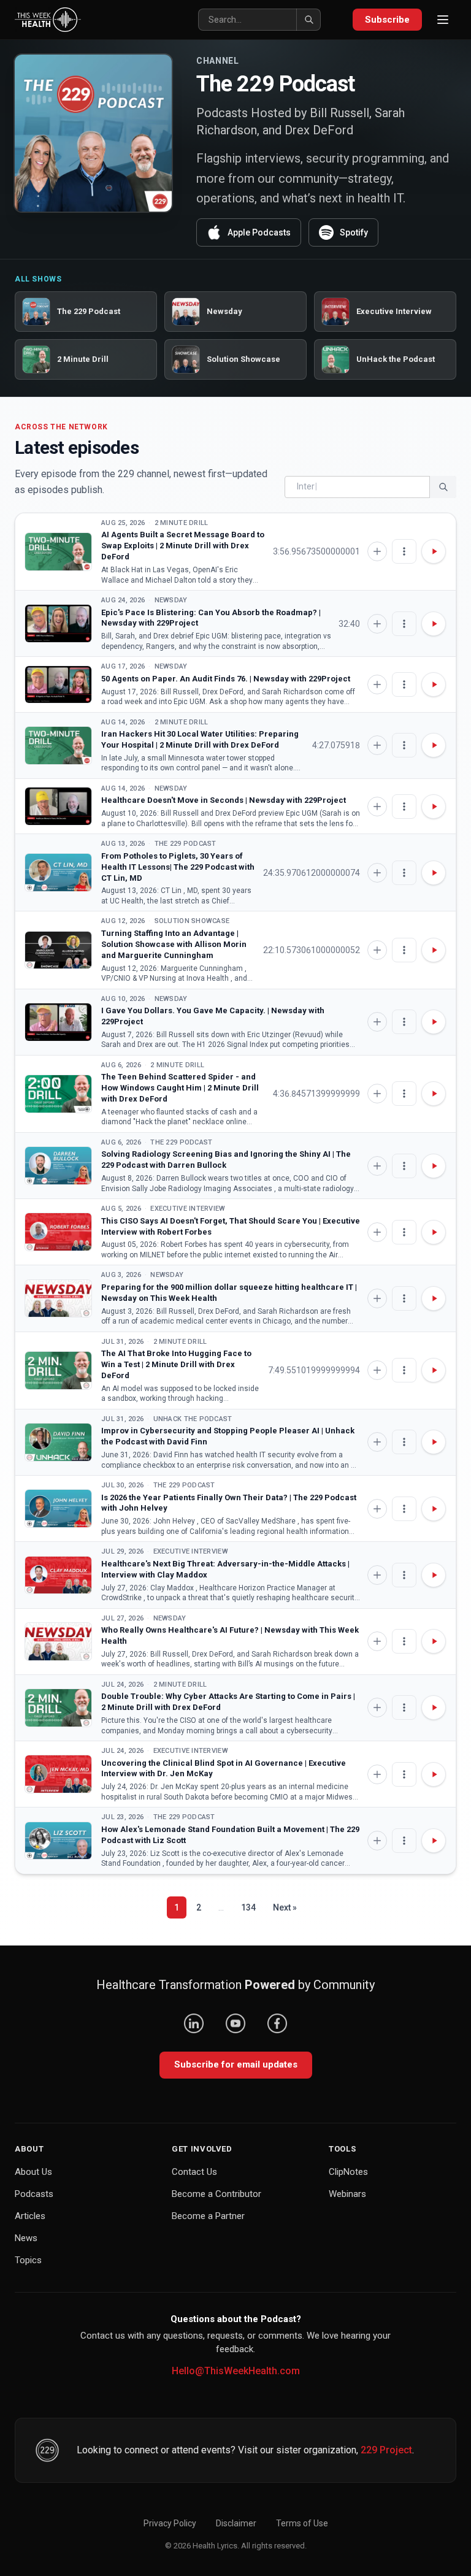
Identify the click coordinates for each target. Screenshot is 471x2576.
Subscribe (387, 20)
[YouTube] (235, 2023)
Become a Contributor (216, 2194)
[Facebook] (277, 2023)
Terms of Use (302, 2523)
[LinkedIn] (194, 2023)
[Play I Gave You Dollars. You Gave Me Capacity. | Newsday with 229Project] (58, 1022)
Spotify (354, 232)
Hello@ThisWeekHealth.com (236, 2371)
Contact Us (194, 2172)
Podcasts (34, 2194)
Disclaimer (236, 2523)
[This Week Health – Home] (48, 20)
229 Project (386, 2450)
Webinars (347, 2194)
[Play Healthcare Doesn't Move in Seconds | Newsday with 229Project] (58, 806)
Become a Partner (208, 2216)
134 (248, 1907)
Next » (285, 1907)
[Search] (308, 20)
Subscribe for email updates (236, 2064)
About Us (33, 2172)
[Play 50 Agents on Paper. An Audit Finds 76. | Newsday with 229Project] (58, 685)
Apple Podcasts (259, 232)
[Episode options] (404, 551)
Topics (28, 2260)
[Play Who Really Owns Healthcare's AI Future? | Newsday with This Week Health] (58, 1642)
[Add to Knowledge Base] (377, 551)
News (26, 2238)
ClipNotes (348, 2172)
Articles (30, 2216)
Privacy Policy (170, 2523)
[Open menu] (443, 20)
